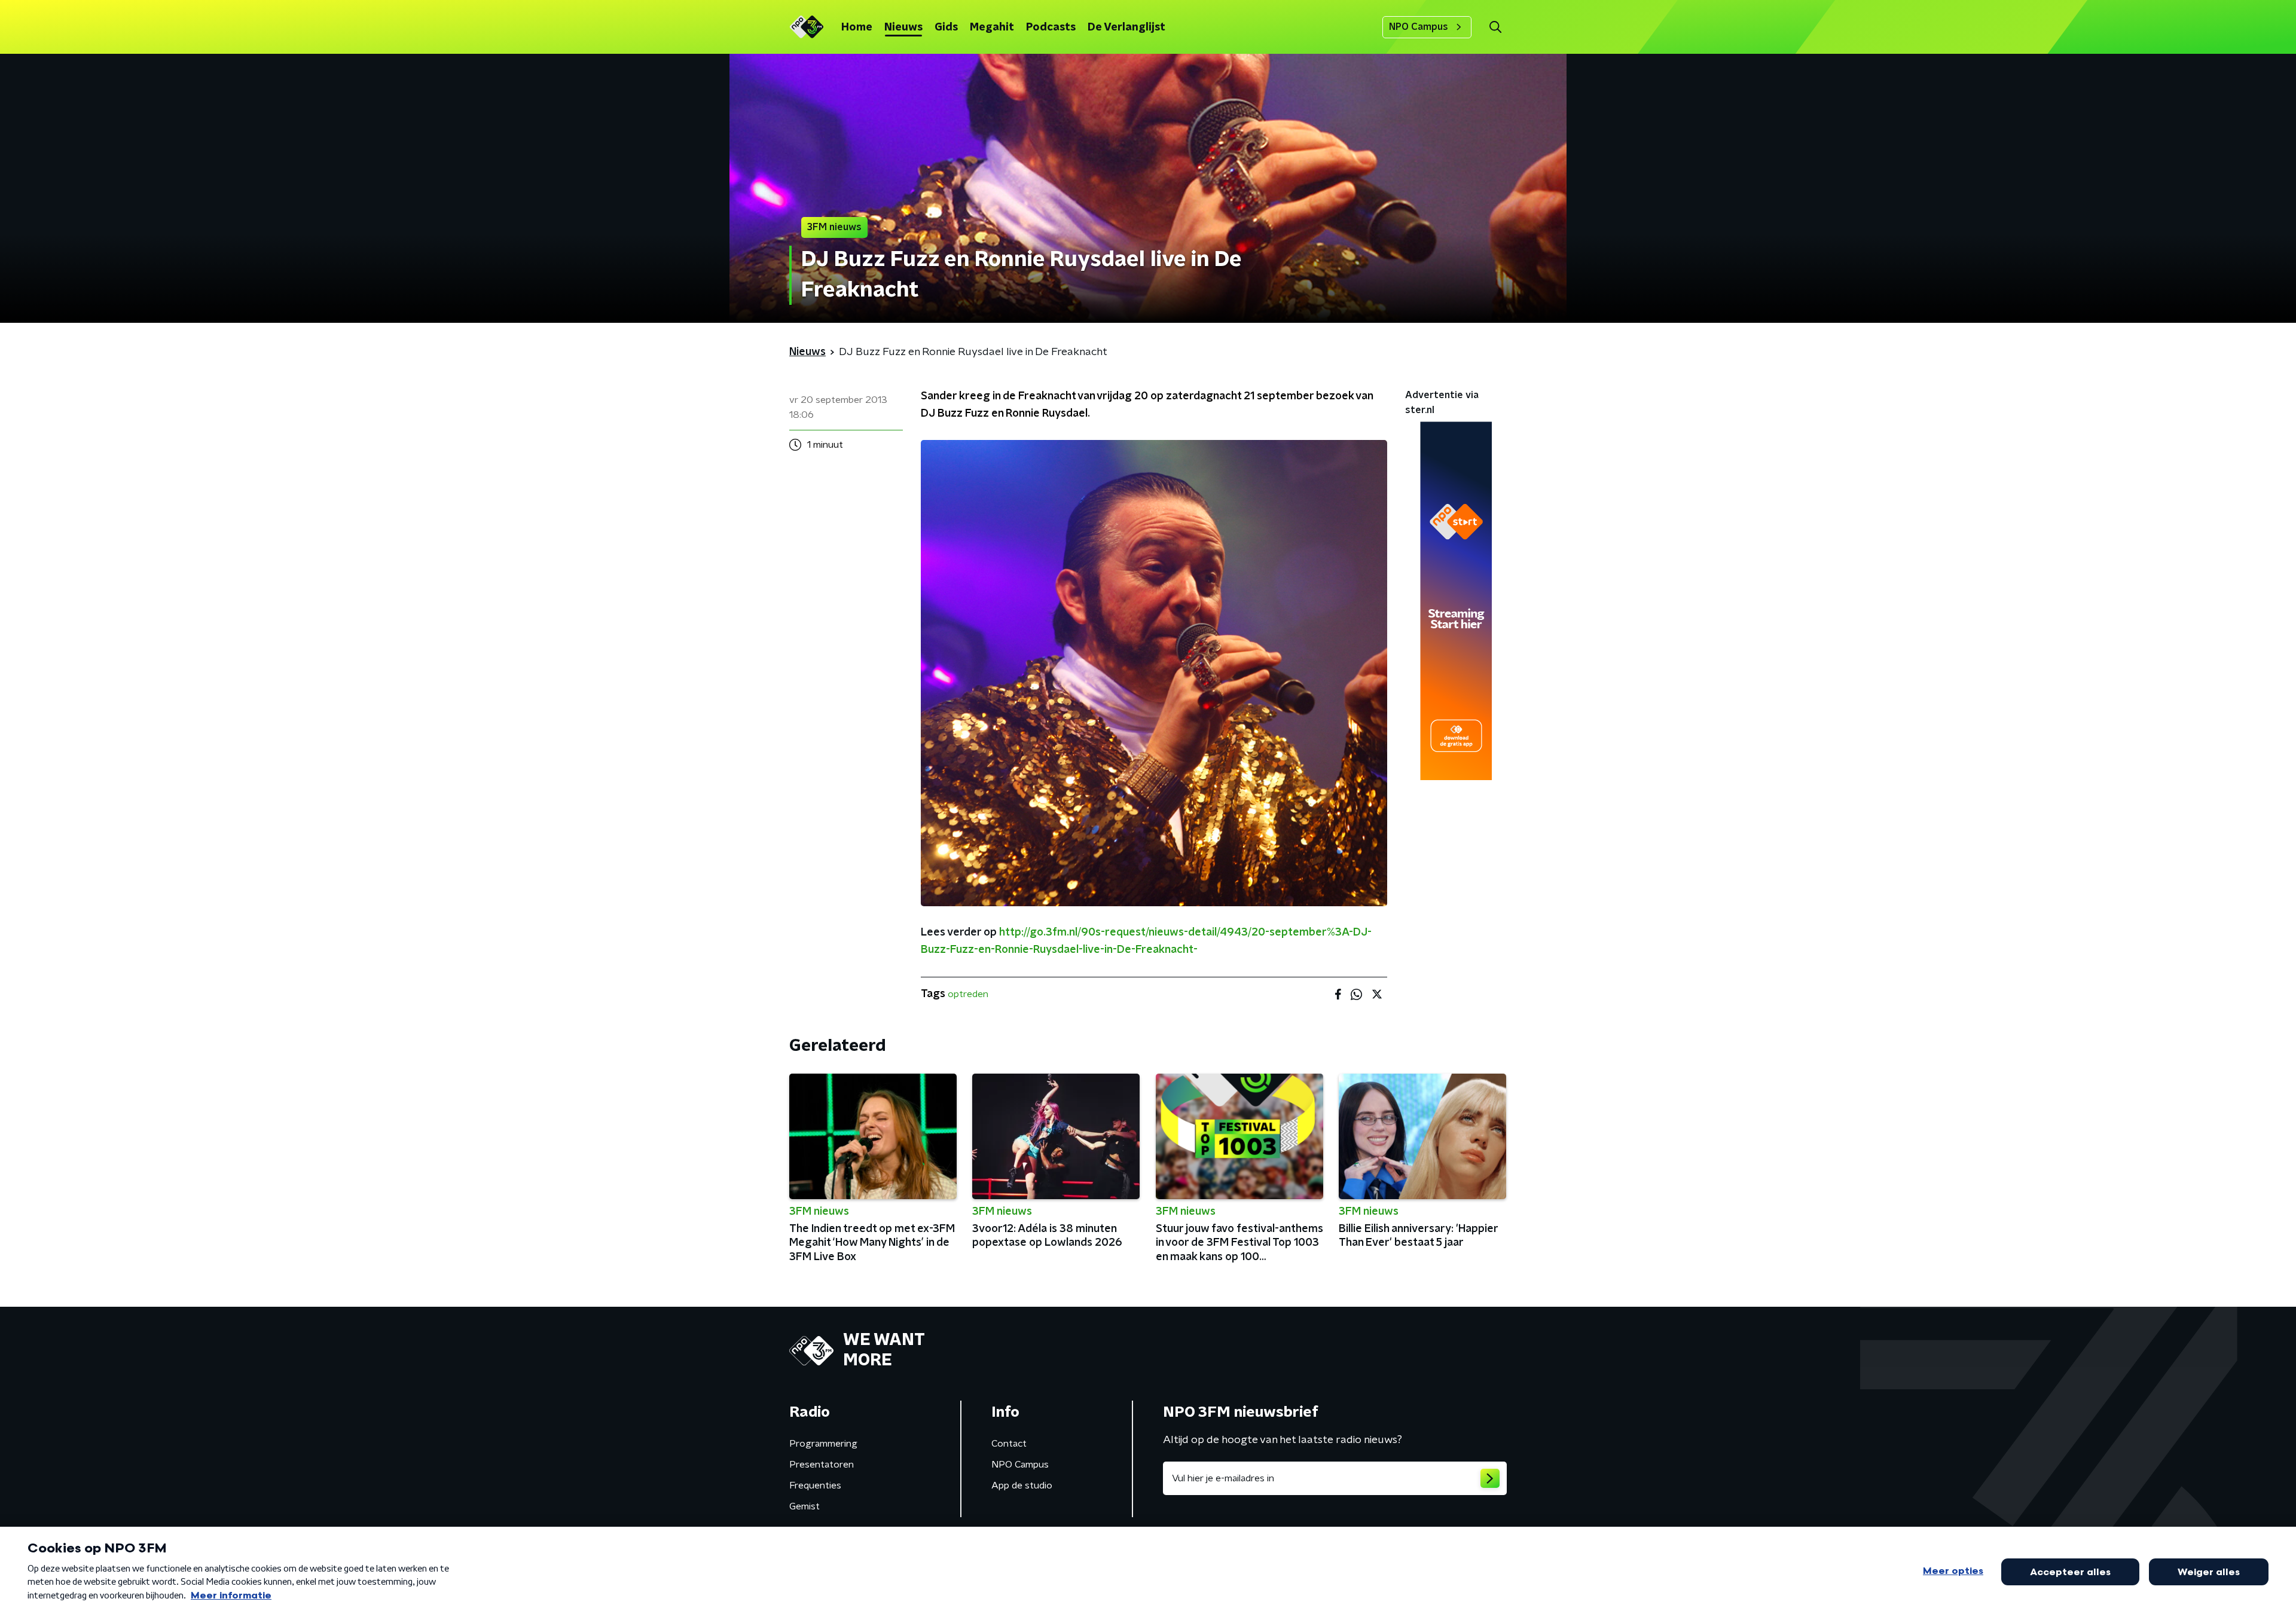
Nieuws (903, 27)
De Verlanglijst (1126, 27)
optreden (968, 994)
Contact (1009, 1444)
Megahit (992, 27)
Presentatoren (822, 1465)
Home (857, 27)
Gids (946, 27)
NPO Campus (1419, 27)
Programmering (823, 1444)
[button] (1495, 27)
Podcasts (1051, 27)
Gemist (804, 1506)
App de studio (1022, 1485)
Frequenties (815, 1485)
